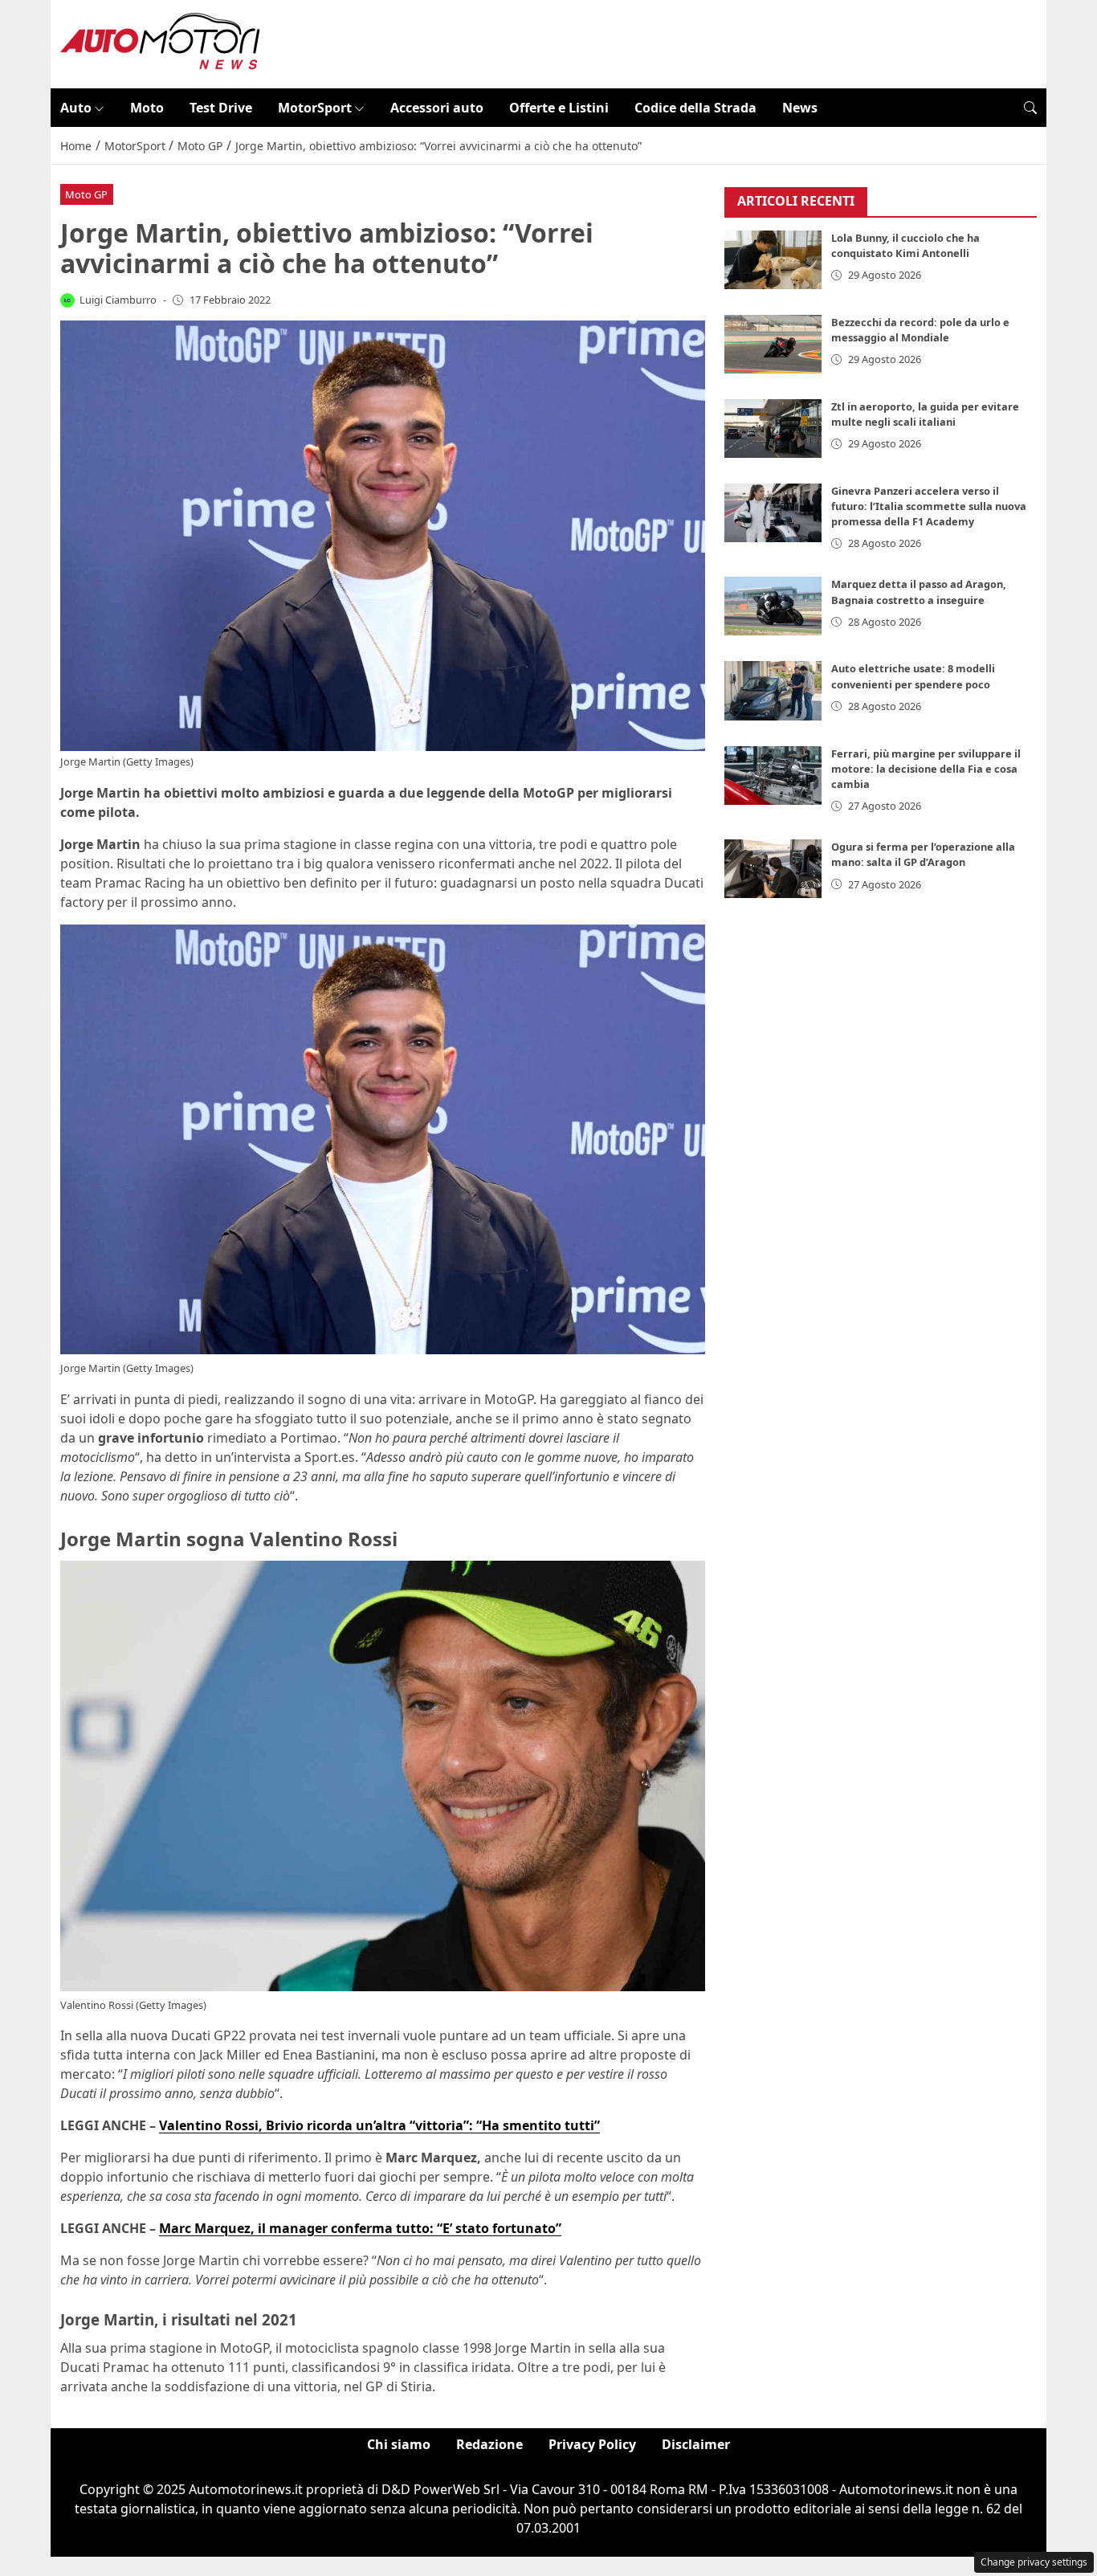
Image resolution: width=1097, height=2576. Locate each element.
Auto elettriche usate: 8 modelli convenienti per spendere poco (913, 677)
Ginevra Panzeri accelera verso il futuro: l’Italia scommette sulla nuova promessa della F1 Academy (929, 506)
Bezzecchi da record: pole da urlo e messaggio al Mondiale (920, 330)
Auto (76, 108)
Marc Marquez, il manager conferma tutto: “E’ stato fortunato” (360, 2228)
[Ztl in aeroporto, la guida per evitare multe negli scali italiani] (773, 429)
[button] (1030, 108)
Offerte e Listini (559, 108)
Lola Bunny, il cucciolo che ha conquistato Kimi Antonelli (905, 245)
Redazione (489, 2444)
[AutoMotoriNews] (161, 43)
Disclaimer (696, 2444)
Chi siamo (399, 2444)
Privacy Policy (592, 2444)
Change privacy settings (1034, 2562)
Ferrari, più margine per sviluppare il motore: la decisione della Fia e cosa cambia (926, 769)
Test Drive (221, 108)
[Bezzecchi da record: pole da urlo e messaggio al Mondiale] (773, 344)
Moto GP (86, 194)
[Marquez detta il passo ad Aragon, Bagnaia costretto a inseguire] (773, 606)
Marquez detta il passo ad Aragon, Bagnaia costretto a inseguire (919, 592)
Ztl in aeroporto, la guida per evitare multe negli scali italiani (925, 414)
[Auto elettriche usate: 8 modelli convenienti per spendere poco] (773, 691)
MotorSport (315, 108)
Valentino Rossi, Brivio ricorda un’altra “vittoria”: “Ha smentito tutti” (379, 2125)
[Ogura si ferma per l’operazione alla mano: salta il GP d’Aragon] (773, 869)
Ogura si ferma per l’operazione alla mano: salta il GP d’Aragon (923, 854)
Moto (147, 108)
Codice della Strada (695, 108)
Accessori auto (437, 108)
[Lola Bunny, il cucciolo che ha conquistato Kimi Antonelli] (773, 260)
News (800, 108)
